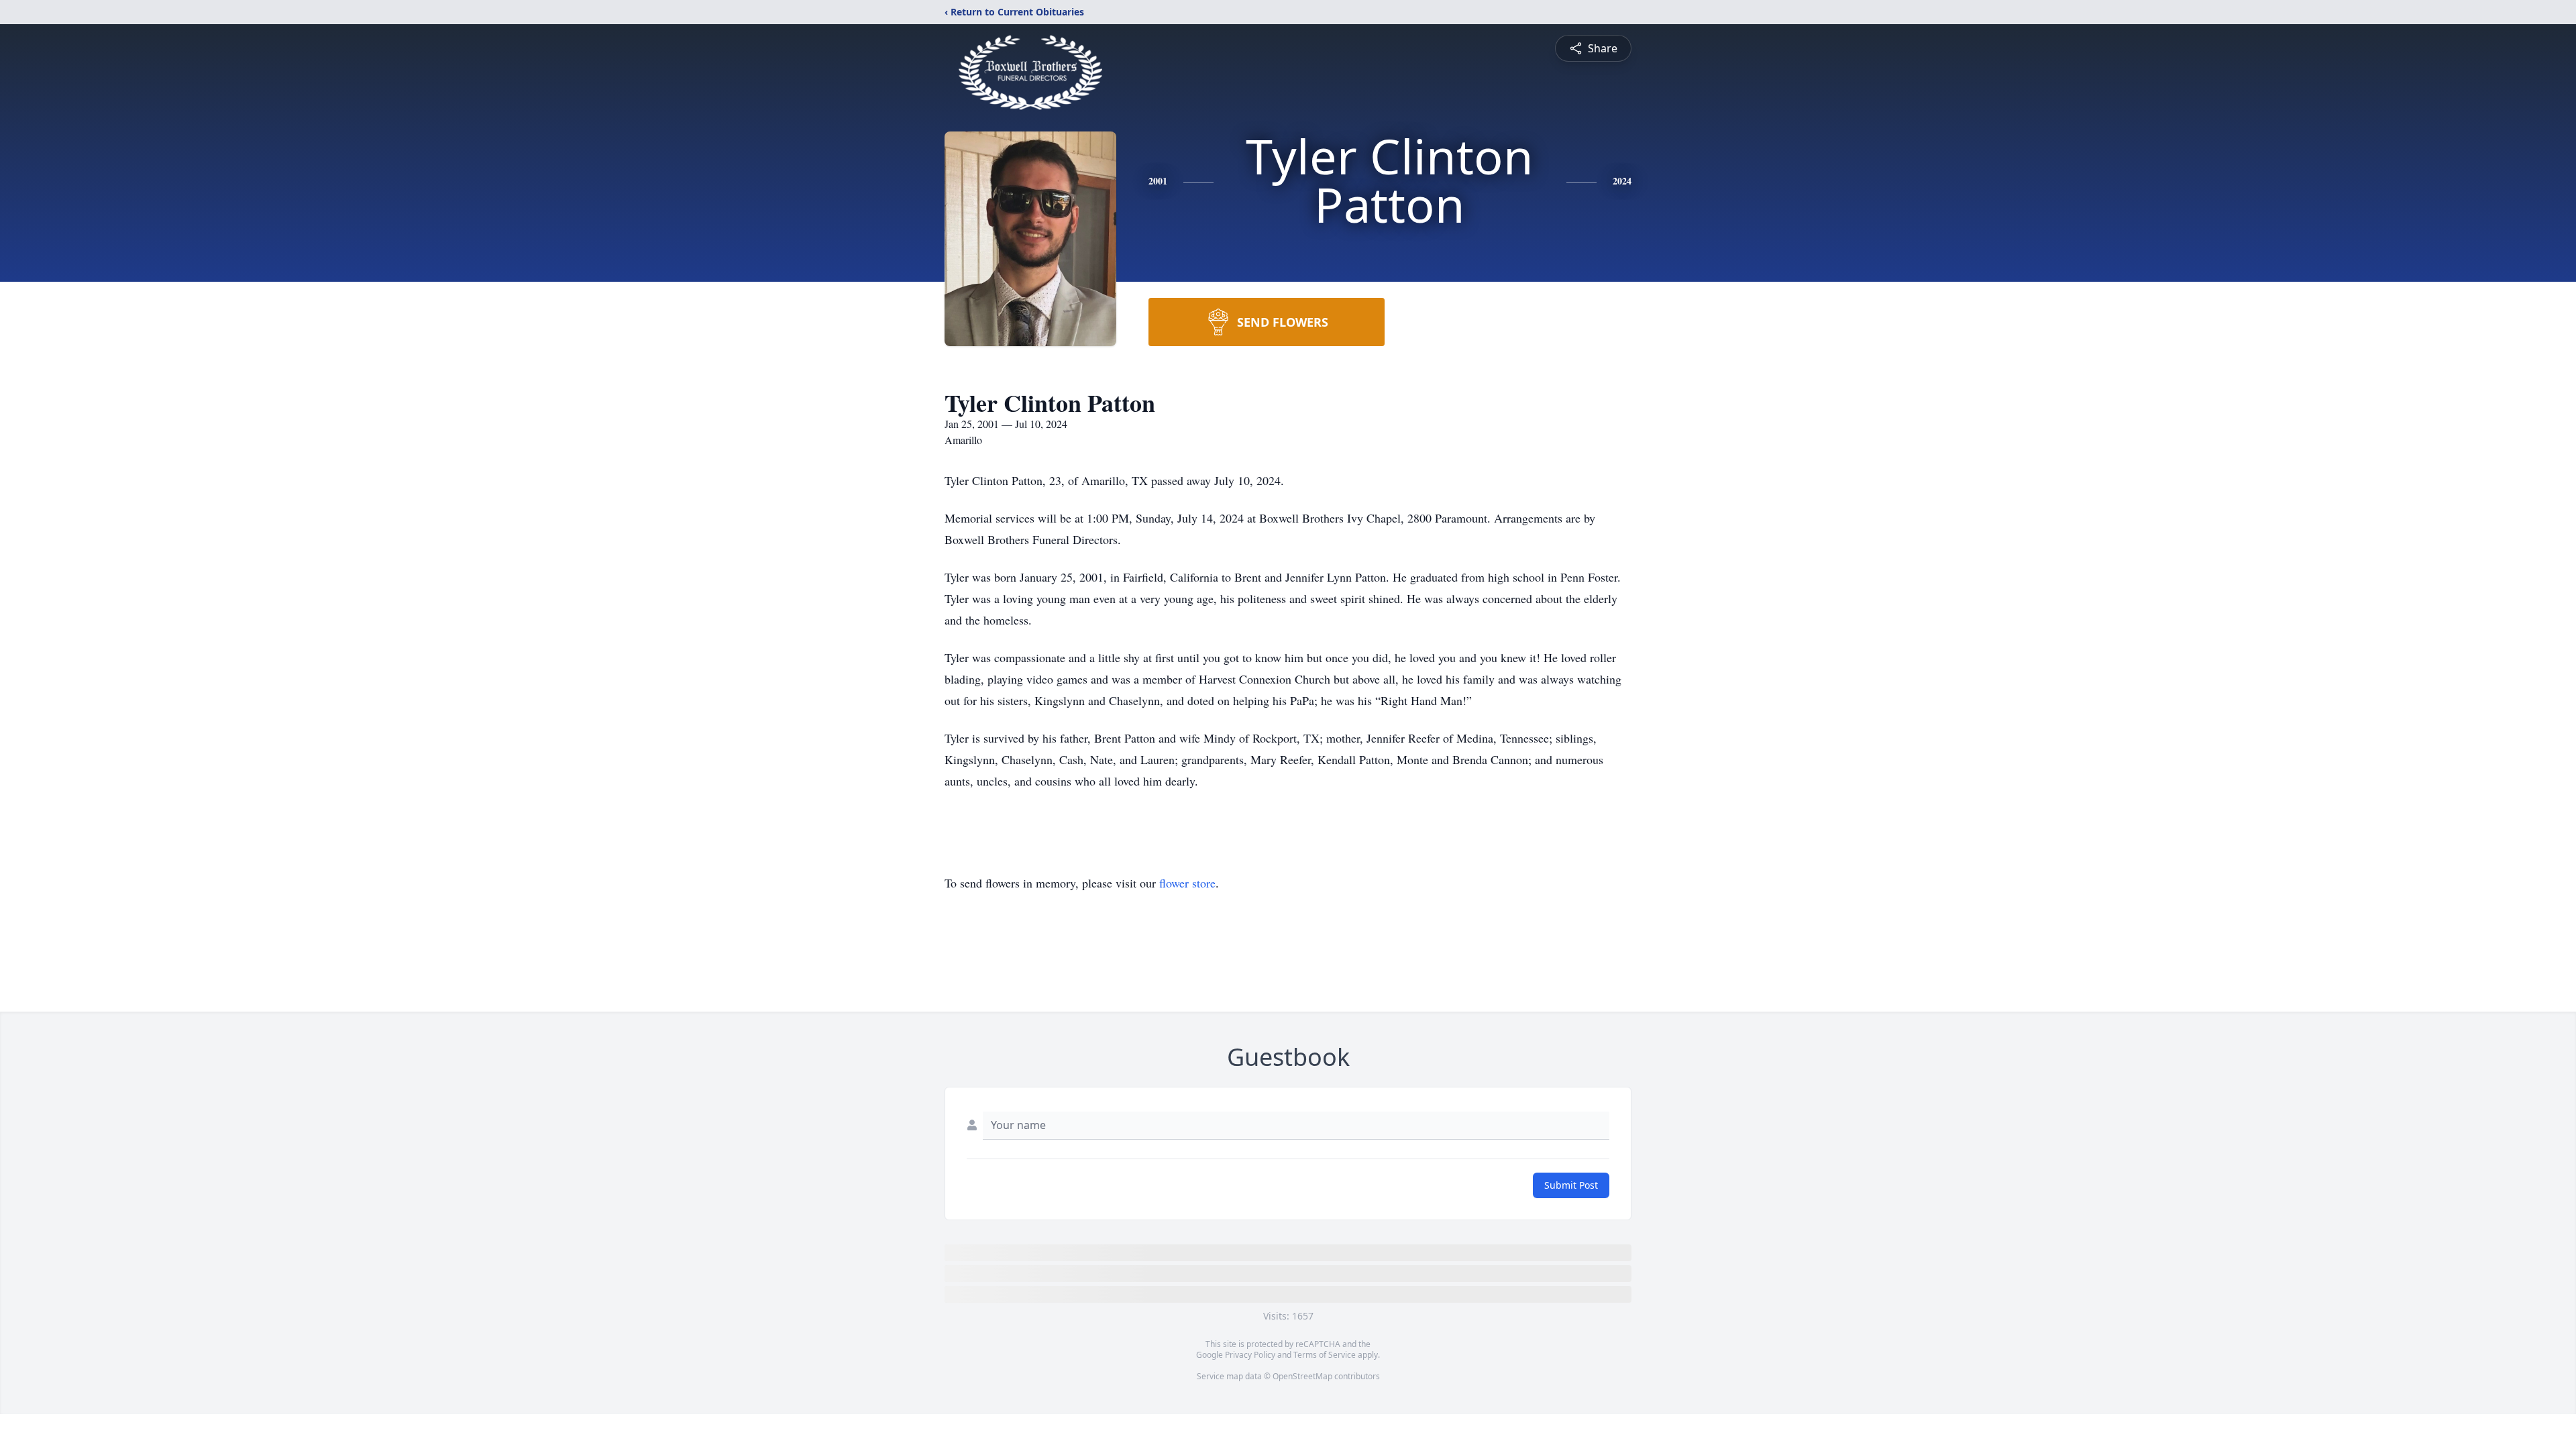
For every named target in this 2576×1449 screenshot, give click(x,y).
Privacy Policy (1250, 1355)
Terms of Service (1325, 1355)
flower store (1187, 883)
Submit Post (1571, 1185)
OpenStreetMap (1302, 1376)
